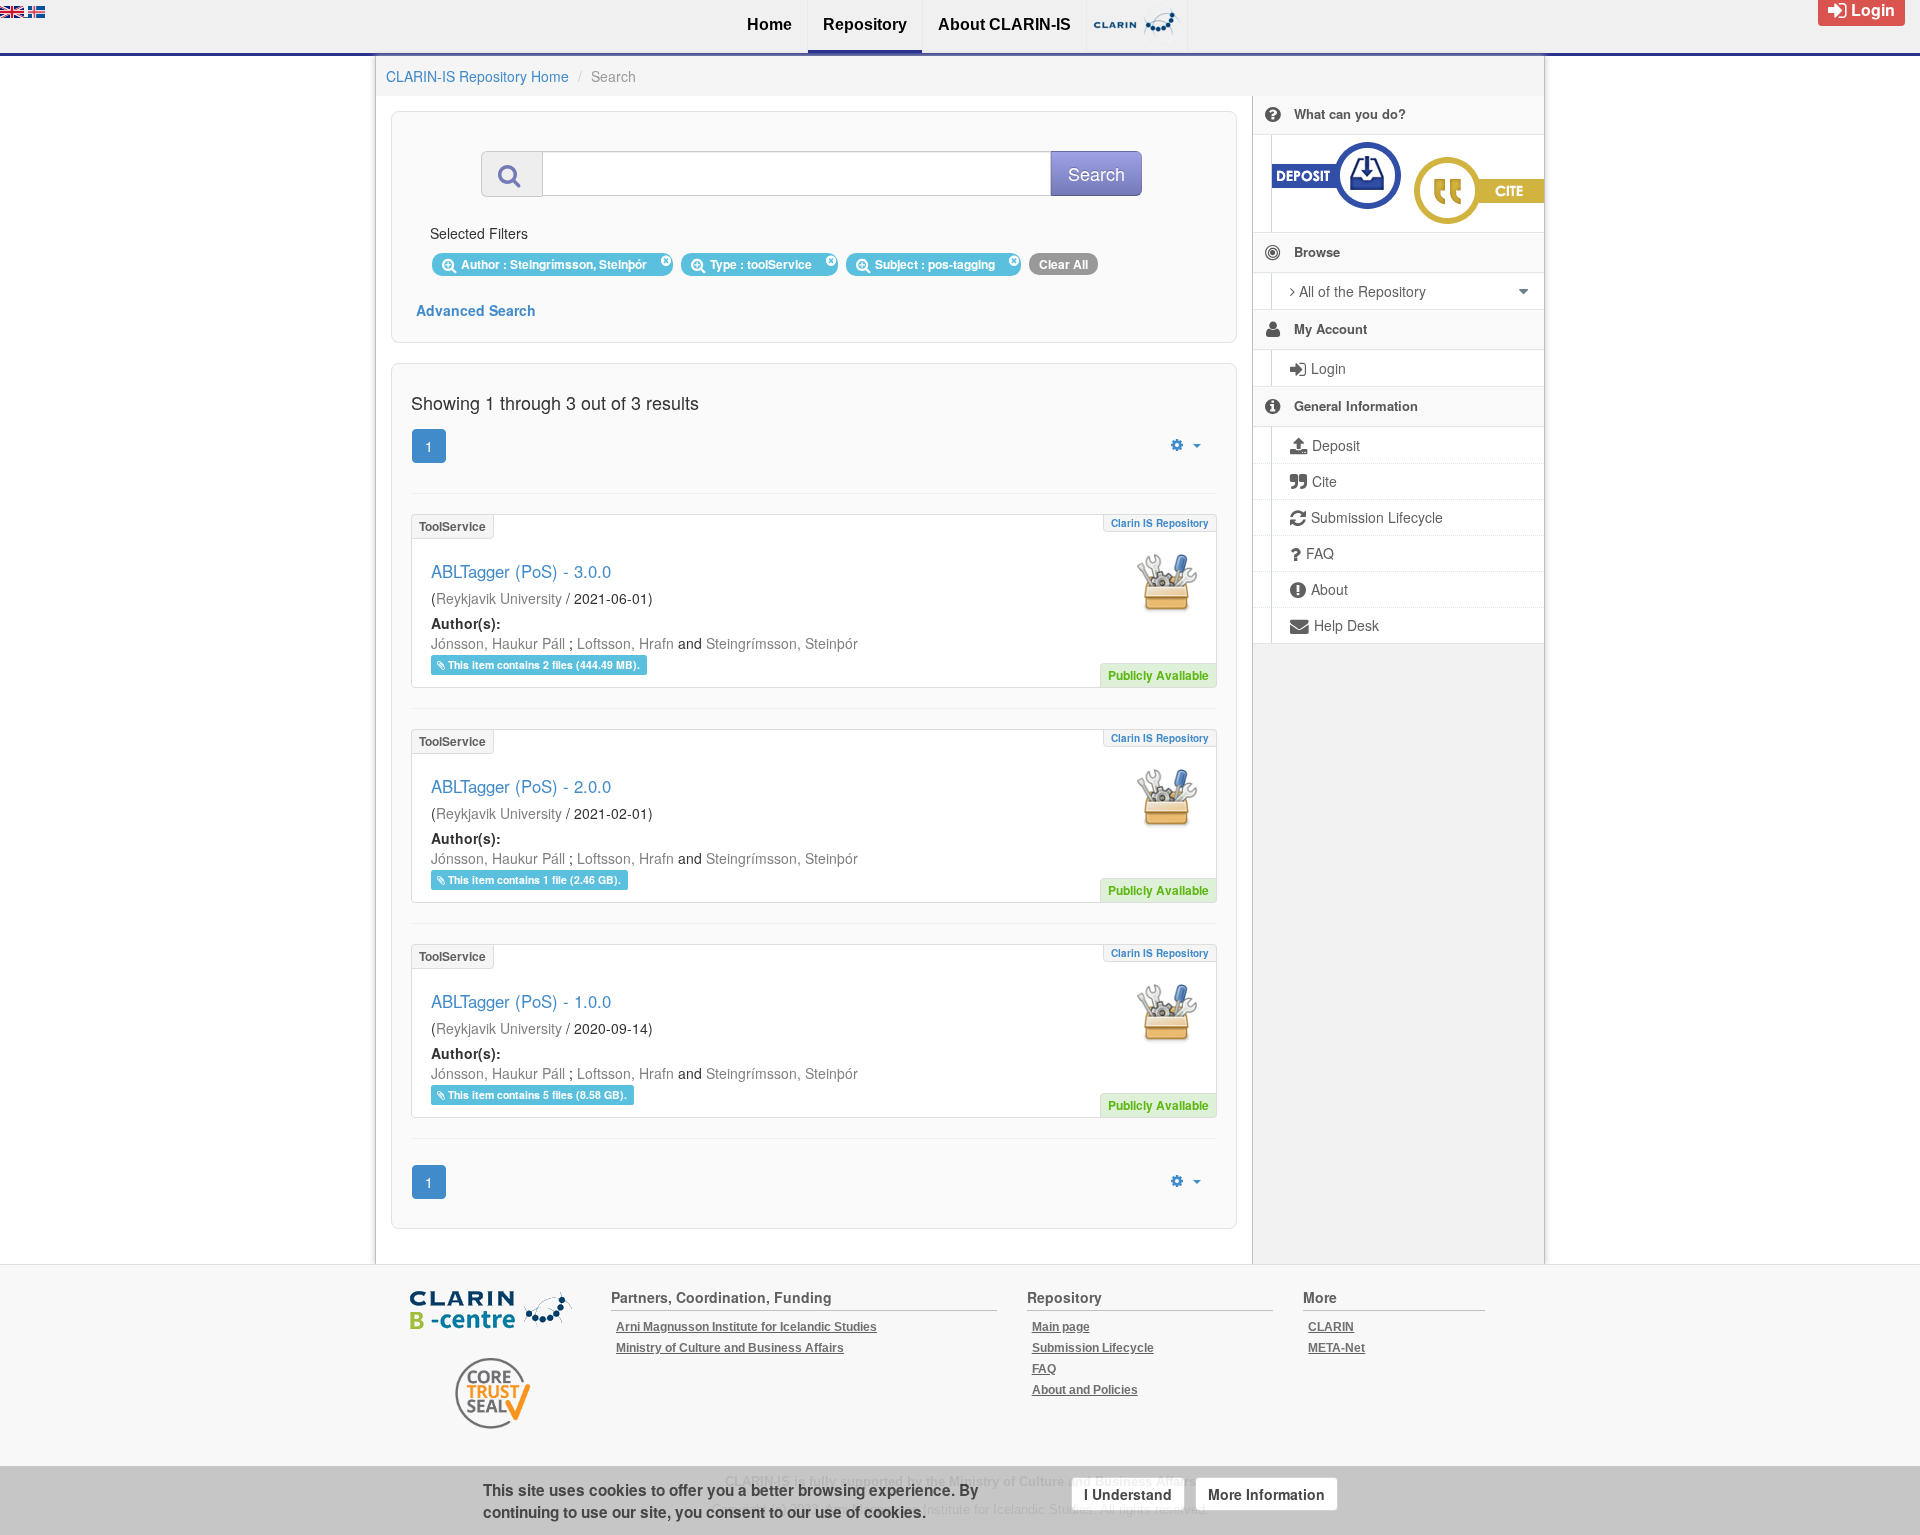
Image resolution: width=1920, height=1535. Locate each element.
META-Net (1336, 1348)
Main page (1061, 1327)
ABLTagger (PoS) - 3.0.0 (521, 571)
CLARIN (1331, 1327)
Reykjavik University (499, 598)
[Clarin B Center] (493, 1311)
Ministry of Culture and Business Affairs (730, 1348)
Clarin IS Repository (1160, 523)
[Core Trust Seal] (493, 1393)
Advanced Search (476, 310)
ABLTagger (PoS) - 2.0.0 (521, 786)
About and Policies (1085, 1390)
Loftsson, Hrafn (625, 643)
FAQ (1044, 1369)
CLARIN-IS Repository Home (477, 76)
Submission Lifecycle (1093, 1348)
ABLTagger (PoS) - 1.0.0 (521, 1001)
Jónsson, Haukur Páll (498, 643)
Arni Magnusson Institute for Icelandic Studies (746, 1327)
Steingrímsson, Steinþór (782, 643)
